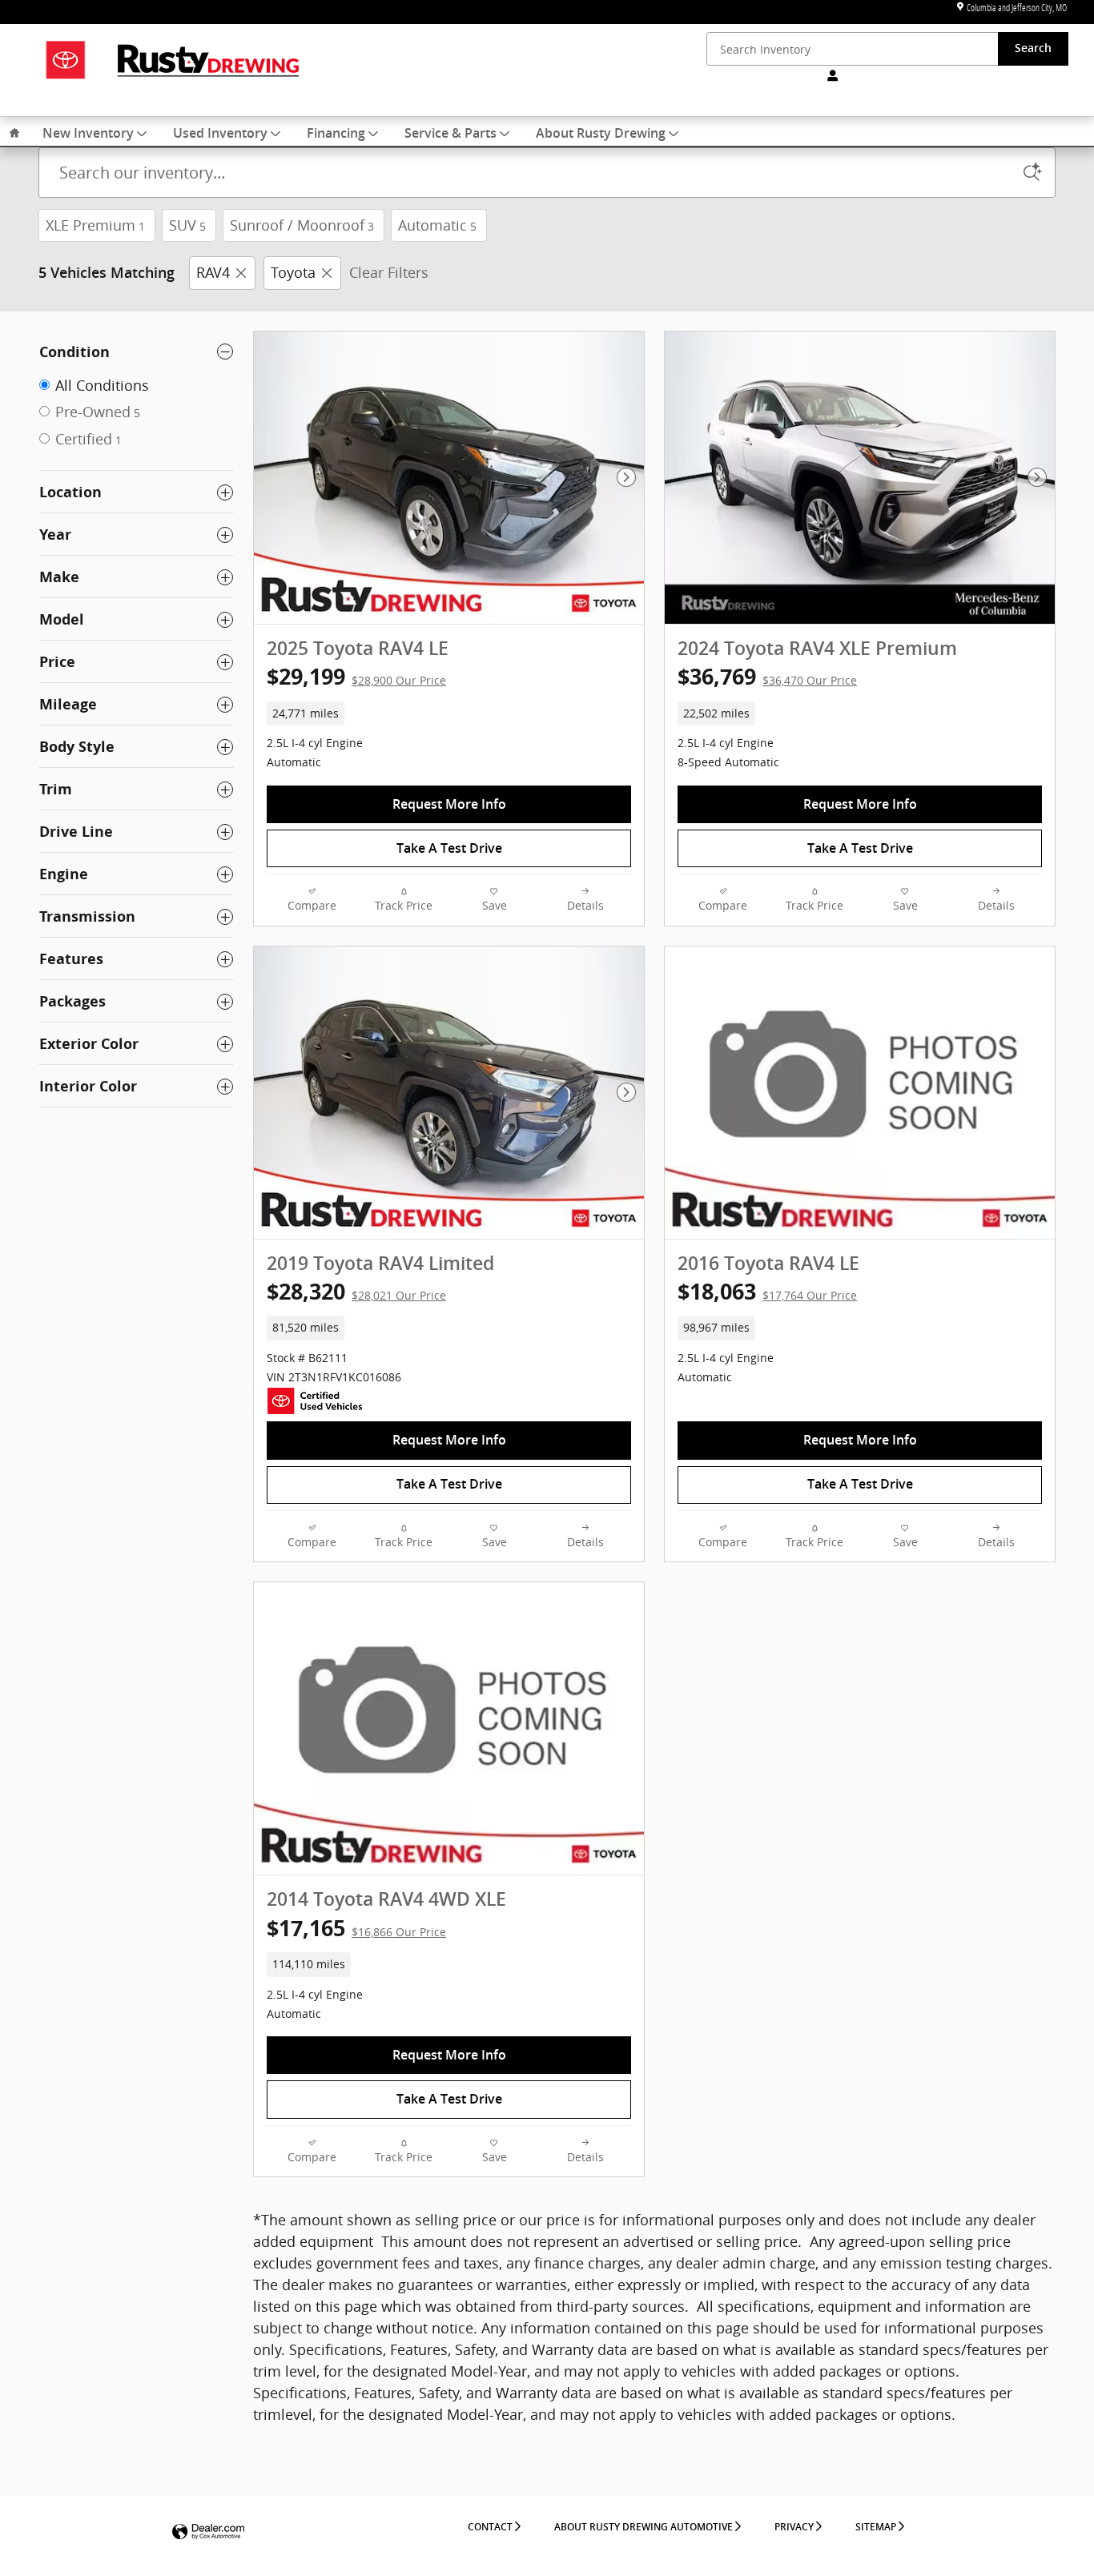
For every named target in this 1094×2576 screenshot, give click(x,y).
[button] (449, 713)
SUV (187, 225)
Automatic (437, 225)
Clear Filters (389, 272)
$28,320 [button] (356, 1291)
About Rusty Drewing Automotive (644, 2527)
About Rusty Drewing (601, 134)
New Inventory (88, 134)
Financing (336, 134)
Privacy (794, 2527)
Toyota (293, 272)
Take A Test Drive (449, 848)
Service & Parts (450, 134)
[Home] (65, 60)
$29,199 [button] (356, 676)
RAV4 (213, 272)
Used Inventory (220, 134)
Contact (490, 2527)
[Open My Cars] (829, 76)
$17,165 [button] (356, 1928)
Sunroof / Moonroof (302, 225)
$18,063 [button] (767, 1291)
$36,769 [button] (767, 676)
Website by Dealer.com (208, 2532)
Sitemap (876, 2527)
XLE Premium (95, 225)
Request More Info (449, 804)
